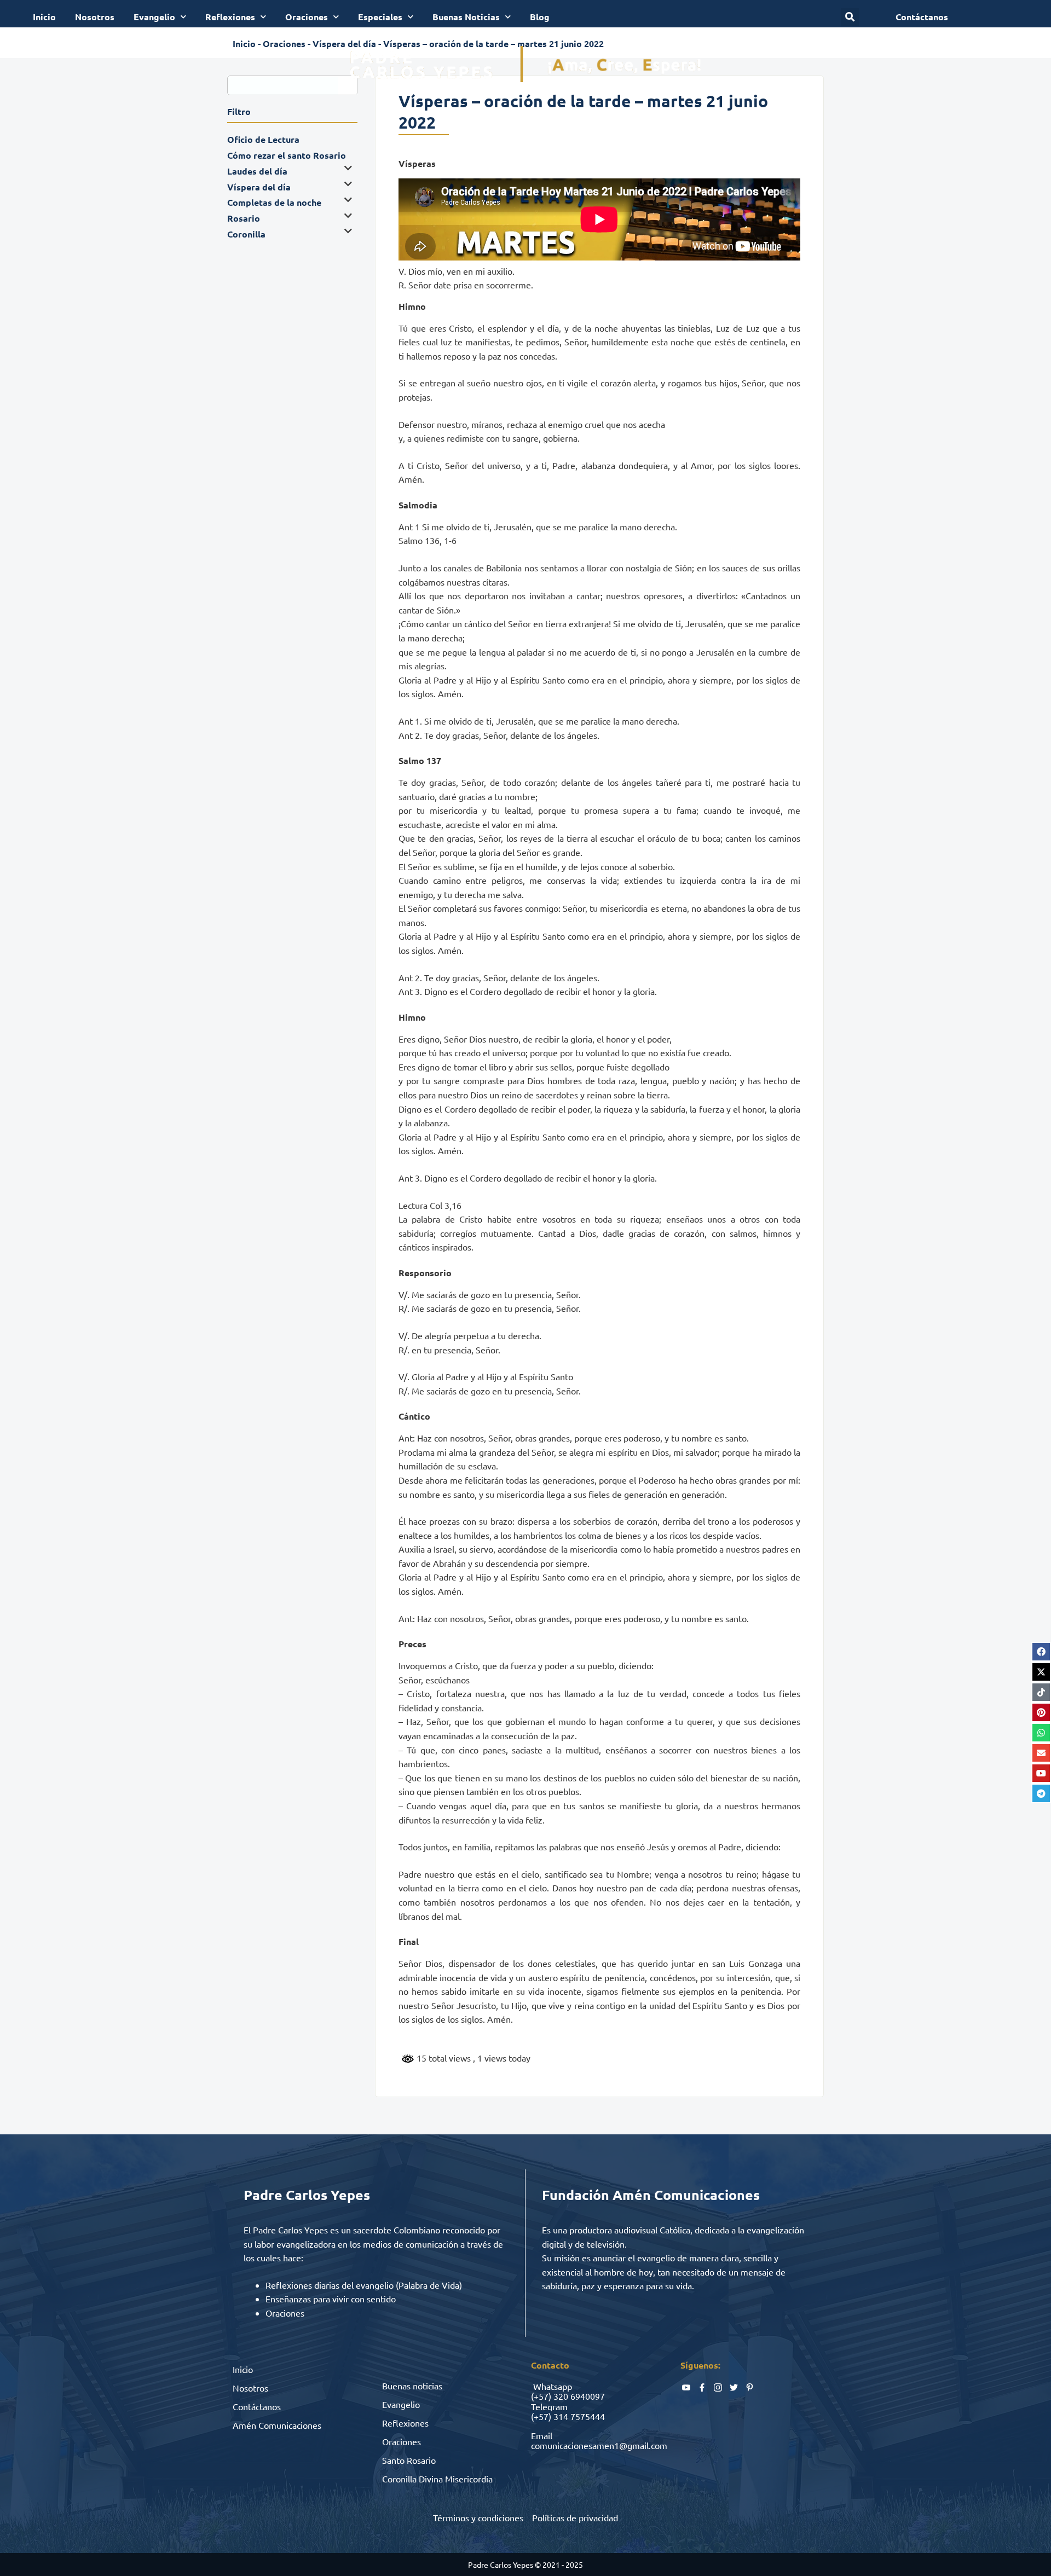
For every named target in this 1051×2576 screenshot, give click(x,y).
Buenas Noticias (466, 17)
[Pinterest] (1041, 1712)
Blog (540, 17)
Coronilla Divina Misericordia (437, 2479)
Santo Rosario (409, 2460)
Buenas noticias (412, 2386)
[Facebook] (1041, 1652)
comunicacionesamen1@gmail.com (599, 2445)
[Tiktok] (1041, 1692)
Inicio (44, 17)
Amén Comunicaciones (277, 2425)
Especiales (380, 17)
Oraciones (307, 17)
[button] (850, 17)
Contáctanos (257, 2406)
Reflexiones (230, 17)
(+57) (541, 2396)
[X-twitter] (1041, 1672)
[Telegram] (1041, 1793)
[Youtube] (1041, 1773)
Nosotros (95, 17)
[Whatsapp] (1041, 1733)
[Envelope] (1041, 1753)
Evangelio (154, 17)
